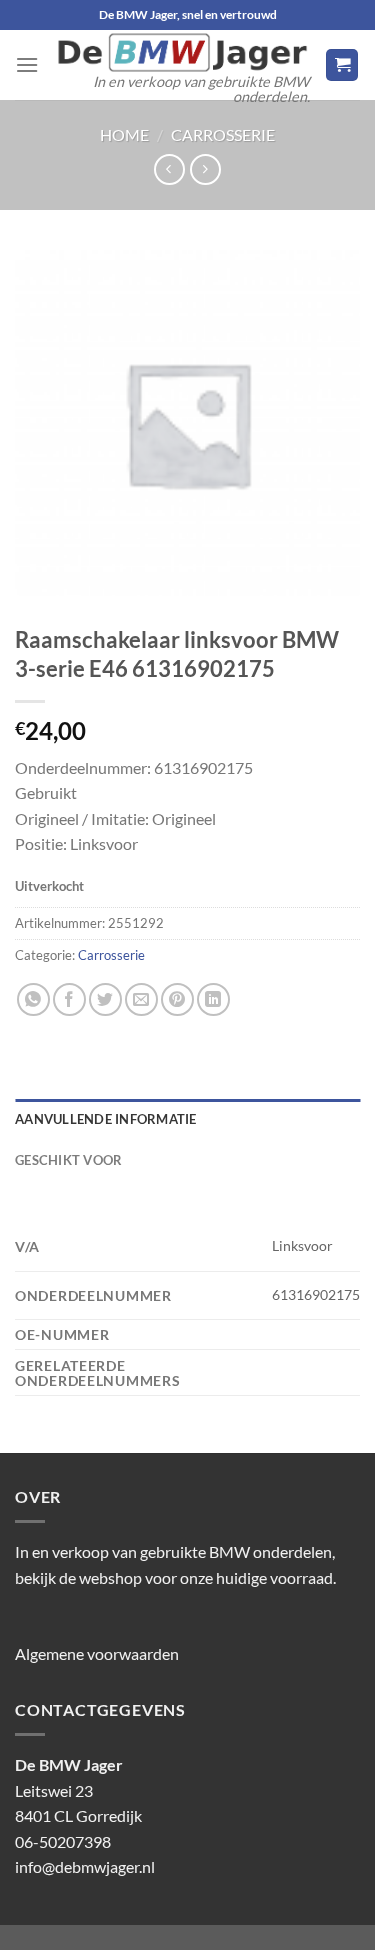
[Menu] (27, 64)
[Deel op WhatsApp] (33, 999)
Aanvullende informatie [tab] (106, 1119)
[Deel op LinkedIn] (213, 999)
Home (124, 134)
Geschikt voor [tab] (68, 1160)
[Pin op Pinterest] (177, 999)
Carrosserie (223, 134)
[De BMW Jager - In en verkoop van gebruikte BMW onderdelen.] (182, 52)
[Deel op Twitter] (105, 999)
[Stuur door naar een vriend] (141, 999)
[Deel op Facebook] (69, 999)
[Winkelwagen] (342, 65)
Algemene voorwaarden (97, 1653)
